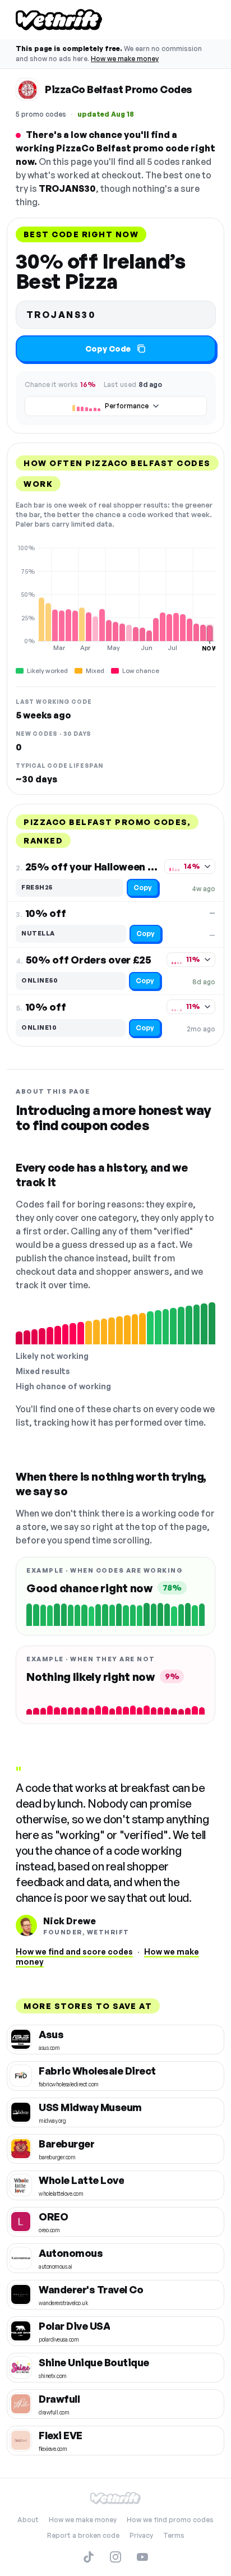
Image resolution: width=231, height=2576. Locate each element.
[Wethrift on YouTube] (142, 2557)
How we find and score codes (74, 1951)
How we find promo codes (170, 2520)
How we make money (125, 59)
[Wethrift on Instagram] (115, 2557)
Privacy (141, 2535)
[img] (115, 598)
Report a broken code (83, 2535)
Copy (143, 888)
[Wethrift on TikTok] (89, 2557)
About (28, 2520)
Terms (174, 2535)
